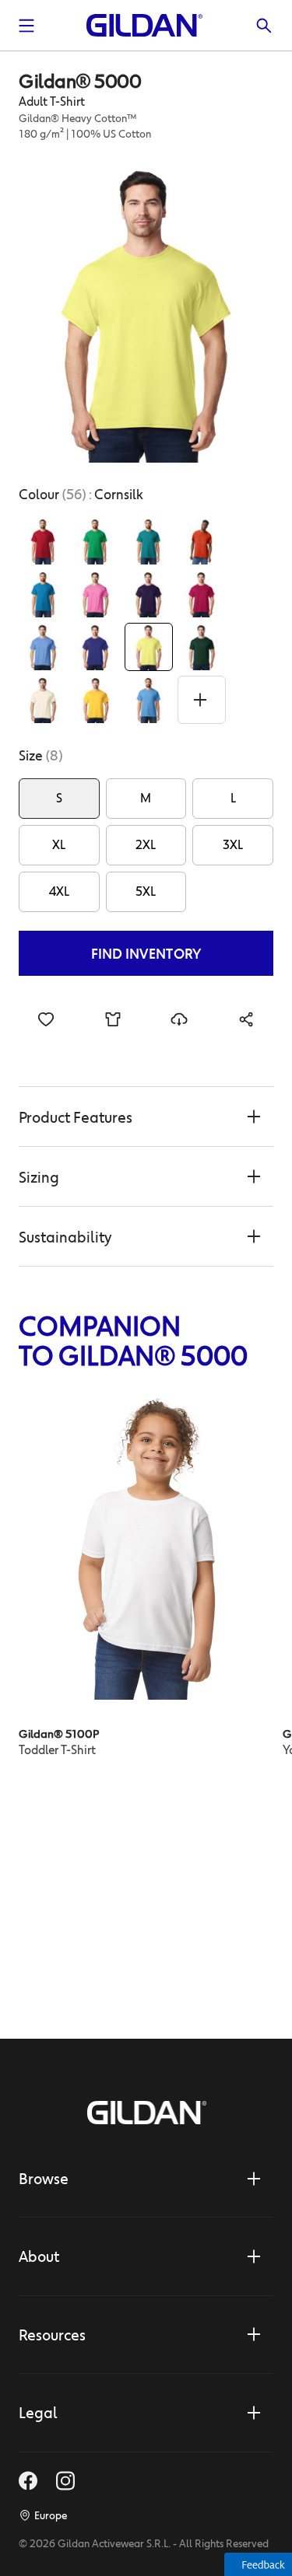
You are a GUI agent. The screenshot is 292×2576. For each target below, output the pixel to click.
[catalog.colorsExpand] (202, 700)
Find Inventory (146, 953)
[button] (146, 1117)
